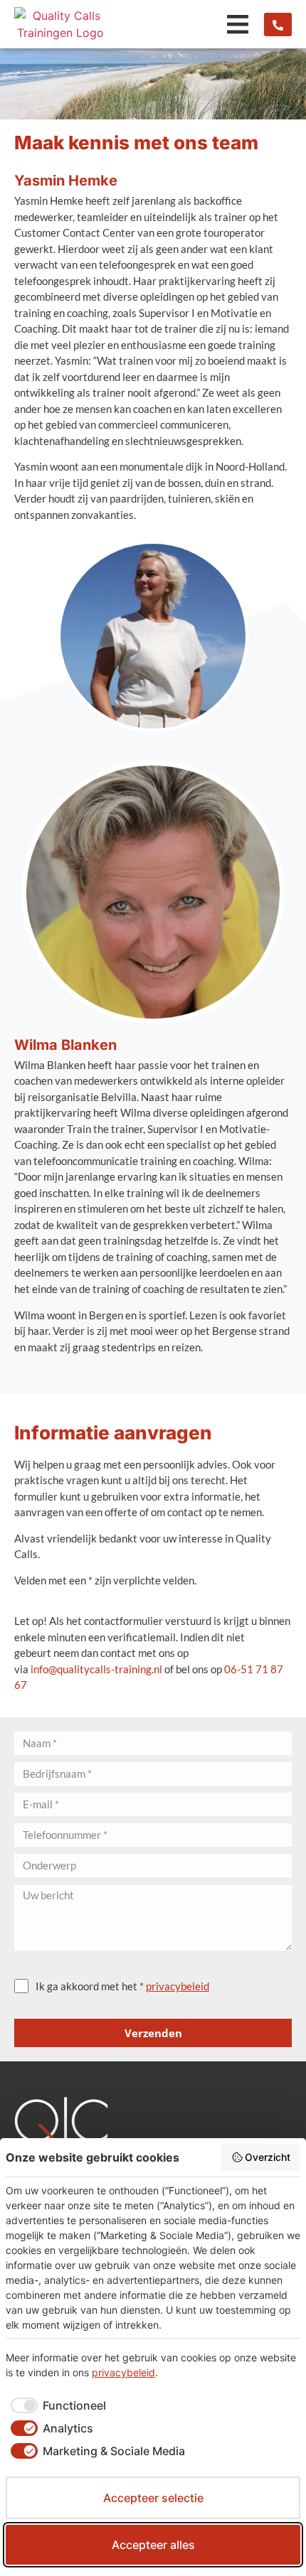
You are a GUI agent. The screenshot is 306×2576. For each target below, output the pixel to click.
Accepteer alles (153, 2545)
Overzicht (268, 2157)
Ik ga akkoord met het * (122, 1986)
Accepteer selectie (153, 2498)
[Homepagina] (60, 24)
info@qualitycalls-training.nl (96, 1669)
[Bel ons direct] (278, 25)
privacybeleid (178, 1986)
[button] (237, 25)
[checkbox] (56, 2405)
